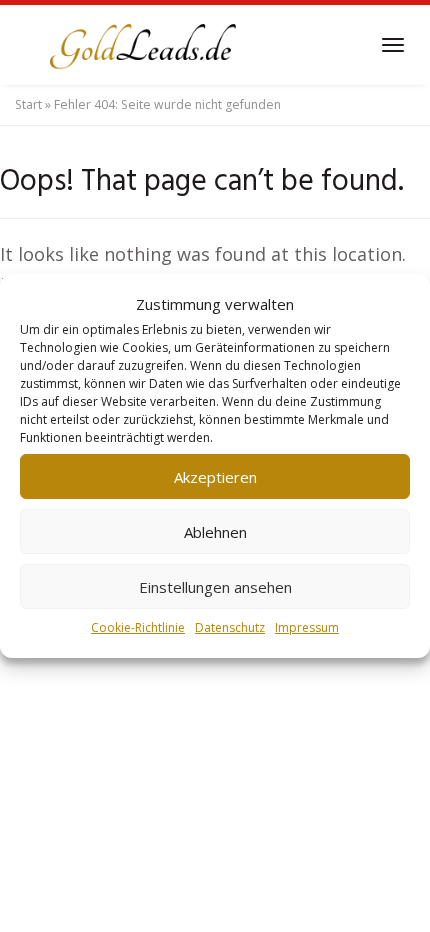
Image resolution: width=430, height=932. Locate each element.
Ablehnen (215, 532)
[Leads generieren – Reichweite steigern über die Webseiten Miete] (140, 45)
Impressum (307, 627)
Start (28, 104)
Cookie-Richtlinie (138, 627)
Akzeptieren (215, 477)
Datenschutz (230, 627)
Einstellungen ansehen (215, 587)
